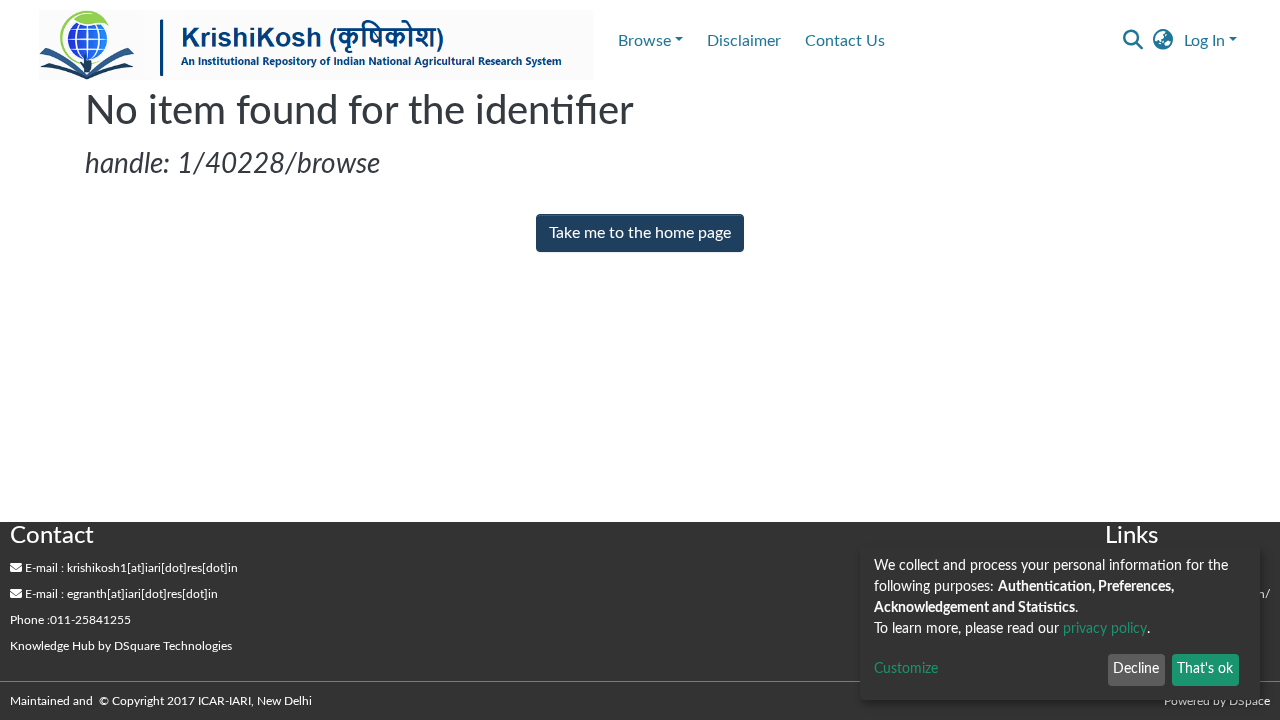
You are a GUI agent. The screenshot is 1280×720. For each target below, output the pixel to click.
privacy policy (1105, 629)
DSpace (1249, 701)
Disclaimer (744, 41)
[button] (1163, 41)
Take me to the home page (640, 233)
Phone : (30, 620)
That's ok (1205, 669)
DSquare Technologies (173, 646)
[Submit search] (1133, 41)
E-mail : (43, 568)
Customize (906, 669)
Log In (1204, 41)
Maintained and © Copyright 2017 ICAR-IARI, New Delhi (162, 701)
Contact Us (845, 41)
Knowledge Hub (52, 646)
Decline (1136, 669)
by (121, 646)
